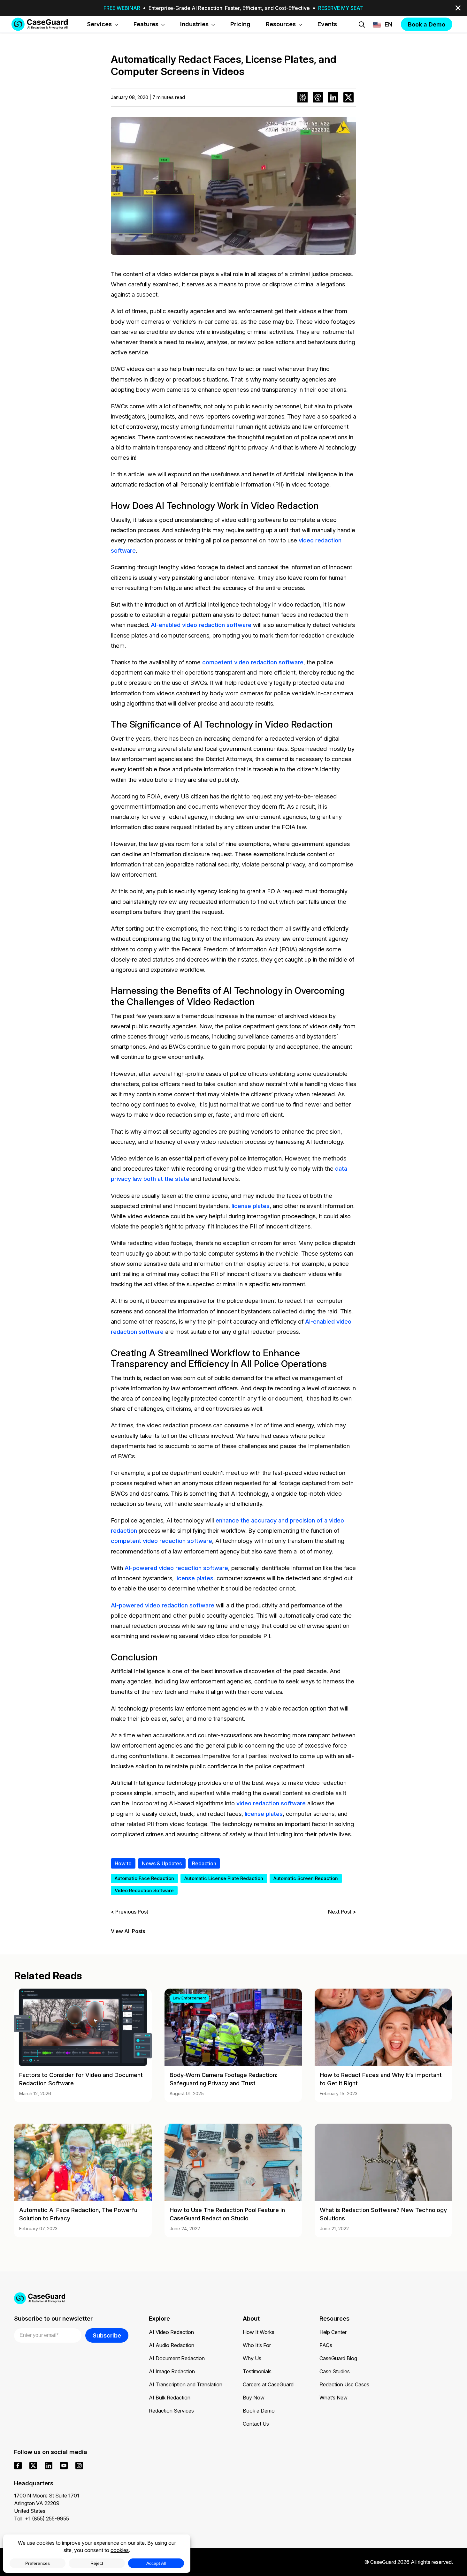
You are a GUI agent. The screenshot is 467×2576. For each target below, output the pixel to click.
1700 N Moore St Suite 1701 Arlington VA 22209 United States (47, 2503)
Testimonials (257, 2371)
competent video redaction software (253, 662)
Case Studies (335, 2371)
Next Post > (342, 1912)
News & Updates (162, 1863)
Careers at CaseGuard (268, 2384)
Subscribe (107, 2335)
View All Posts (128, 1931)
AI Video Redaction (171, 2332)
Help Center (333, 2332)
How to (123, 1863)
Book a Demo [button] (427, 24)
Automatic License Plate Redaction (224, 1878)
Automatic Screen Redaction (306, 1878)
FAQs (326, 2345)
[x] (33, 2466)
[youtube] (64, 2466)
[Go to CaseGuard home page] (40, 24)
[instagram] (79, 2466)
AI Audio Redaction (172, 2345)
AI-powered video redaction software (176, 1568)
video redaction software (271, 1803)
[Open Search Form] (362, 25)
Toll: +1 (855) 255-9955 (42, 2519)
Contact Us (256, 2424)
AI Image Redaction (172, 2371)
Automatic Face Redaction (144, 1878)
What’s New (333, 2398)
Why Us (252, 2358)
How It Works (259, 2332)
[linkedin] (49, 2466)
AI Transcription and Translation (186, 2384)
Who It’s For (257, 2345)
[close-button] (458, 8)
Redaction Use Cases (344, 2384)
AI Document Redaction (177, 2358)
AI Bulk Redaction (170, 2398)
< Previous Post (130, 1912)
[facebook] (18, 2466)
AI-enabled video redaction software (201, 625)
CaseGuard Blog (338, 2358)
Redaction (204, 1863)
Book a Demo (259, 2411)
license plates (251, 1206)
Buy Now (254, 2398)
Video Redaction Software (144, 1890)
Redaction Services (171, 2411)
